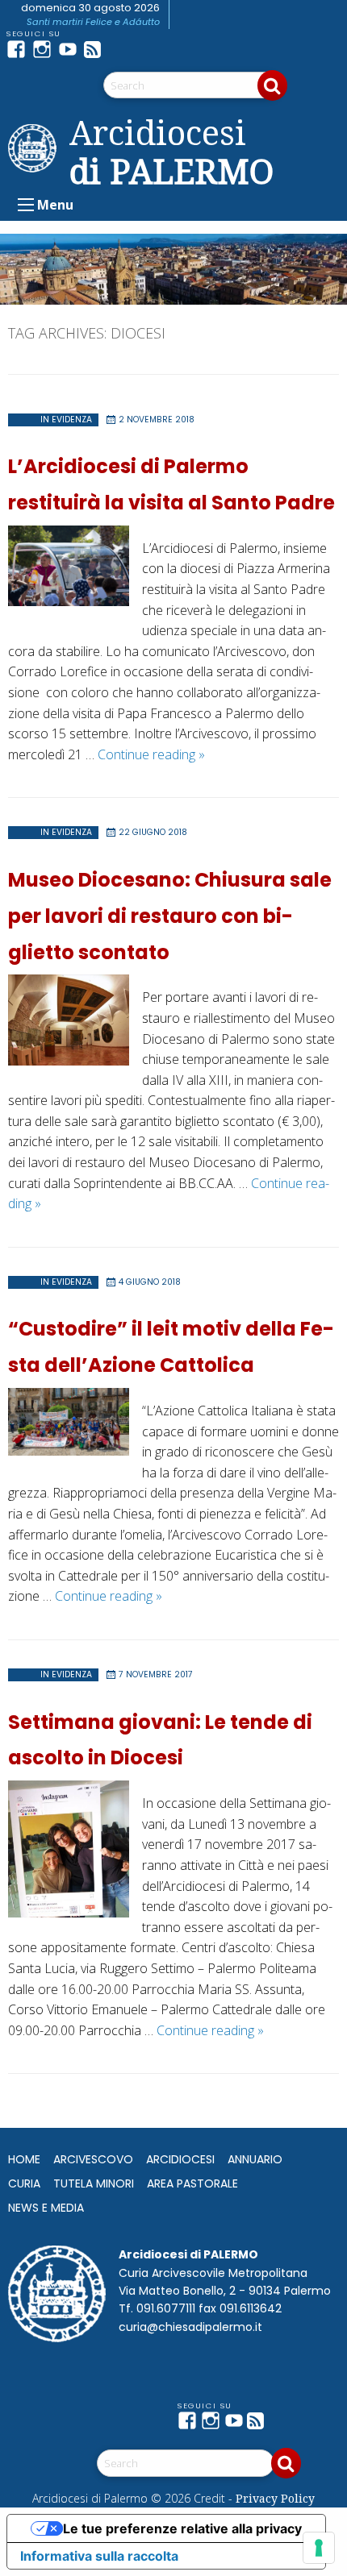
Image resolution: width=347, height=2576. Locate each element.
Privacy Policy (275, 2498)
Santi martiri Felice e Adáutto (93, 22)
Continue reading (151, 754)
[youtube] (71, 49)
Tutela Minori (94, 2183)
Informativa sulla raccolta (99, 2556)
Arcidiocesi (180, 2159)
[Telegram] (123, 49)
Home (24, 2159)
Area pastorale (192, 2183)
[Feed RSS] (97, 49)
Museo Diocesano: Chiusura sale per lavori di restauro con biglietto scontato (170, 916)
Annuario (255, 2159)
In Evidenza (66, 420)
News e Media (46, 2208)
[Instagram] (45, 49)
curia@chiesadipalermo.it (190, 2327)
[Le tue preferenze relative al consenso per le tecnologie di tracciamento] (319, 2548)
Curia (24, 2183)
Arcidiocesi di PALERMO (171, 152)
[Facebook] (19, 49)
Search (272, 85)
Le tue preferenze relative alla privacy (182, 2528)
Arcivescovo (93, 2159)
